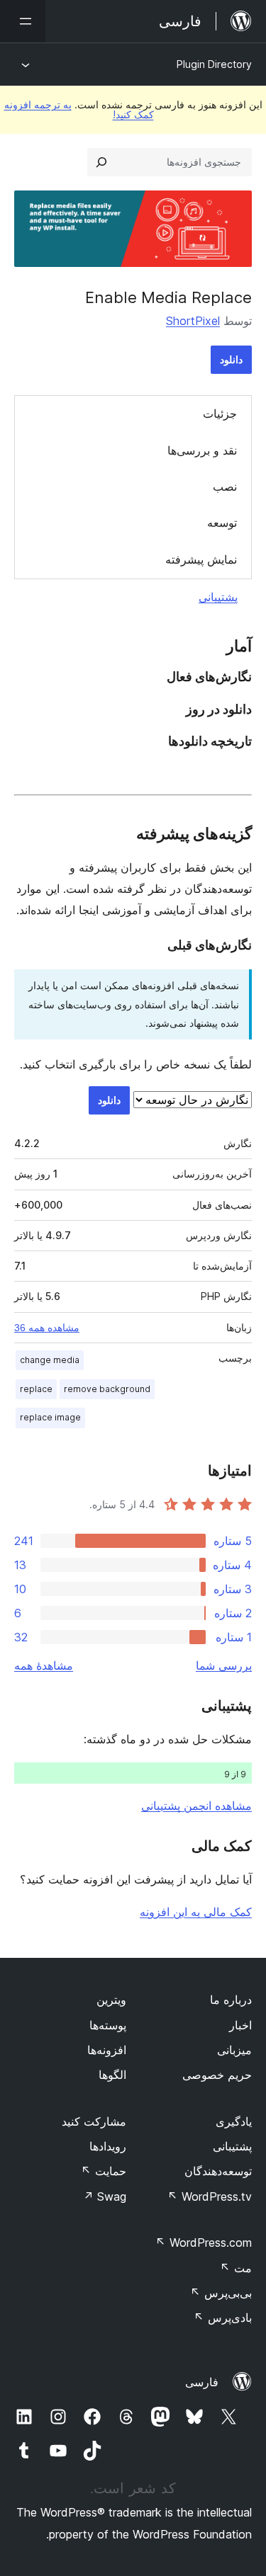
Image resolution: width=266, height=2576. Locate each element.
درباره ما (231, 2000)
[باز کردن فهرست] (23, 21)
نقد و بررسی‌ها (202, 450)
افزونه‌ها (107, 2050)
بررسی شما (224, 1665)
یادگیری (234, 2121)
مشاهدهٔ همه (44, 1665)
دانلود (231, 359)
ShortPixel (193, 321)
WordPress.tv (210, 2196)
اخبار (240, 2025)
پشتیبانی (218, 597)
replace (36, 1389)
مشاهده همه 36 (47, 1328)
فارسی (202, 2382)
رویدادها (108, 2146)
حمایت (104, 2171)
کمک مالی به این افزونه (196, 1912)
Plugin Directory (214, 64)
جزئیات (220, 414)
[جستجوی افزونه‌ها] (101, 162)
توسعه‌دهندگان (218, 2171)
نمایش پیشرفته (201, 559)
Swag (105, 2196)
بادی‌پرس (223, 2318)
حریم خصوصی (217, 2075)
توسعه (222, 523)
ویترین (111, 2000)
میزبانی (234, 2050)
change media (50, 1360)
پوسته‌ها (108, 2025)
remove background (107, 1389)
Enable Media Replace (168, 297)
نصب (225, 486)
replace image (50, 1417)
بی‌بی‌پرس (221, 2293)
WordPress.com (204, 2242)
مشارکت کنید (94, 2121)
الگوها (112, 2075)
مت (236, 2268)
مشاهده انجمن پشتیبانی (196, 1806)
